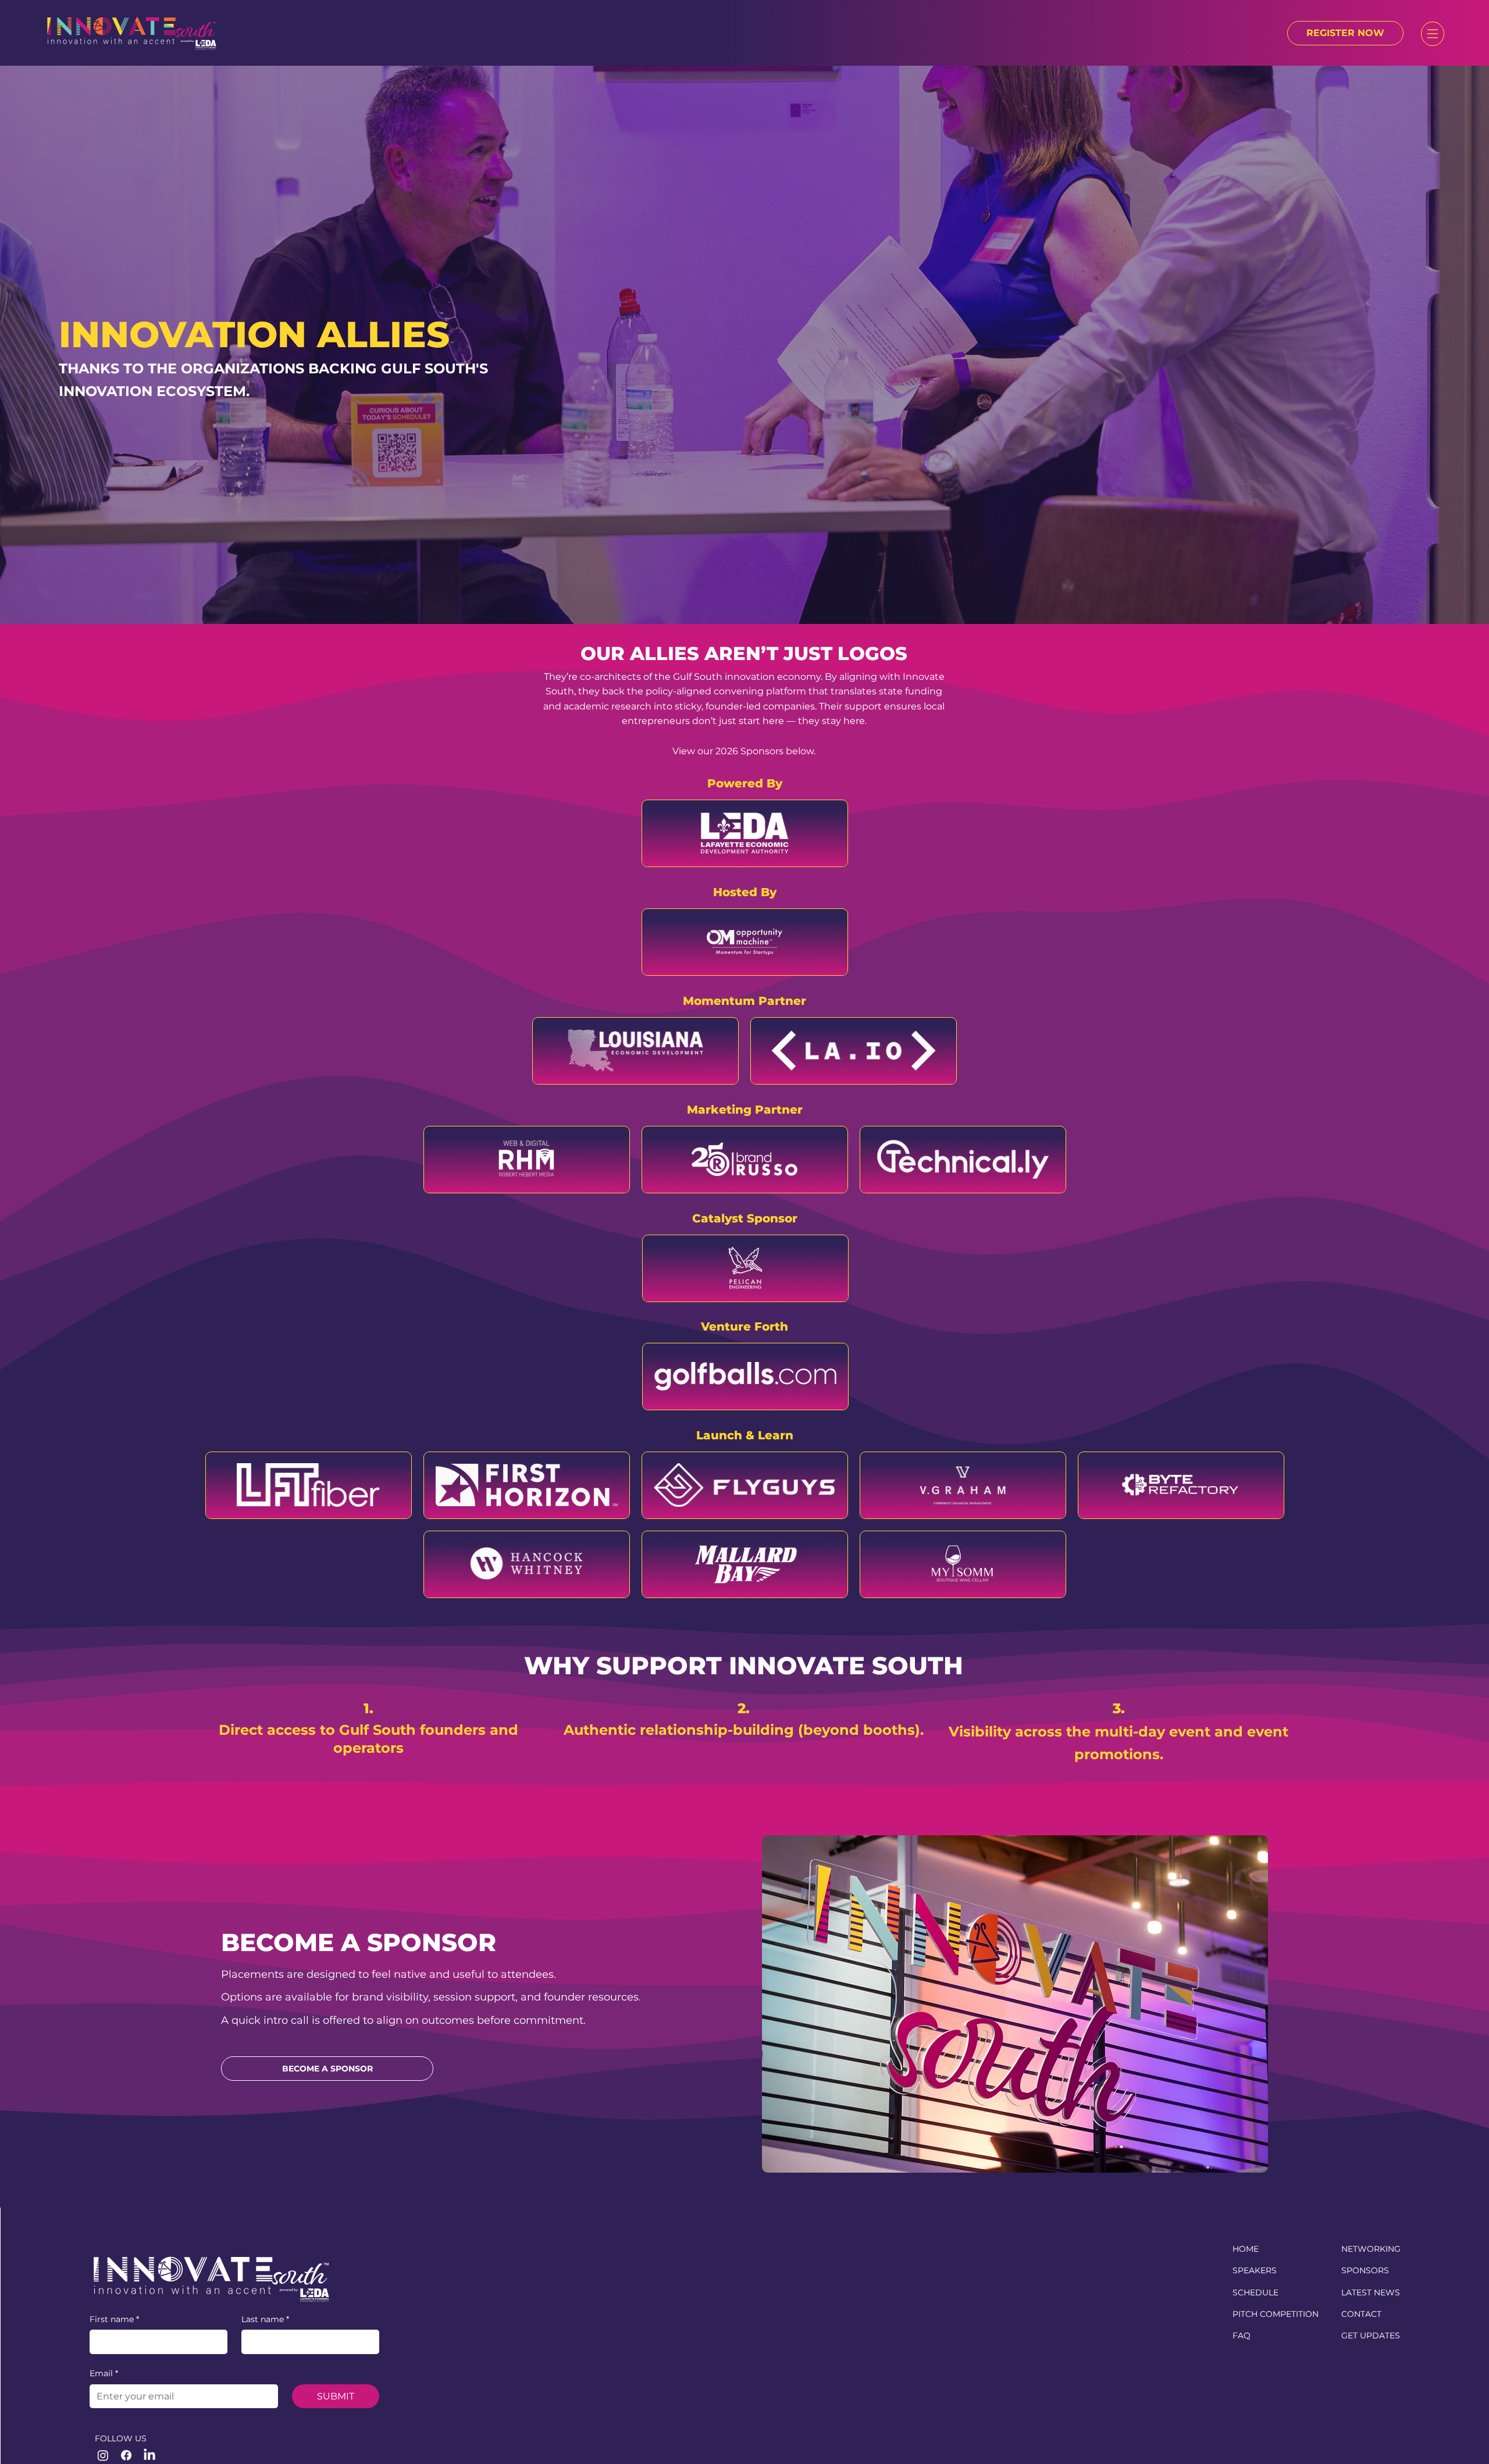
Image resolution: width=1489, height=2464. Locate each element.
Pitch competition (1276, 2314)
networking (1371, 2249)
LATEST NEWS (1371, 2292)
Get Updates (1371, 2335)
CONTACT (1361, 2314)
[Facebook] (126, 2455)
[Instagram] (103, 2455)
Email (104, 2373)
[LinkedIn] (149, 2455)
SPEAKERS (1255, 2270)
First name (114, 2319)
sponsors (1365, 2270)
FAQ (1242, 2335)
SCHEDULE (1255, 2292)
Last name (265, 2319)
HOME (1246, 2249)
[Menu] (1433, 34)
